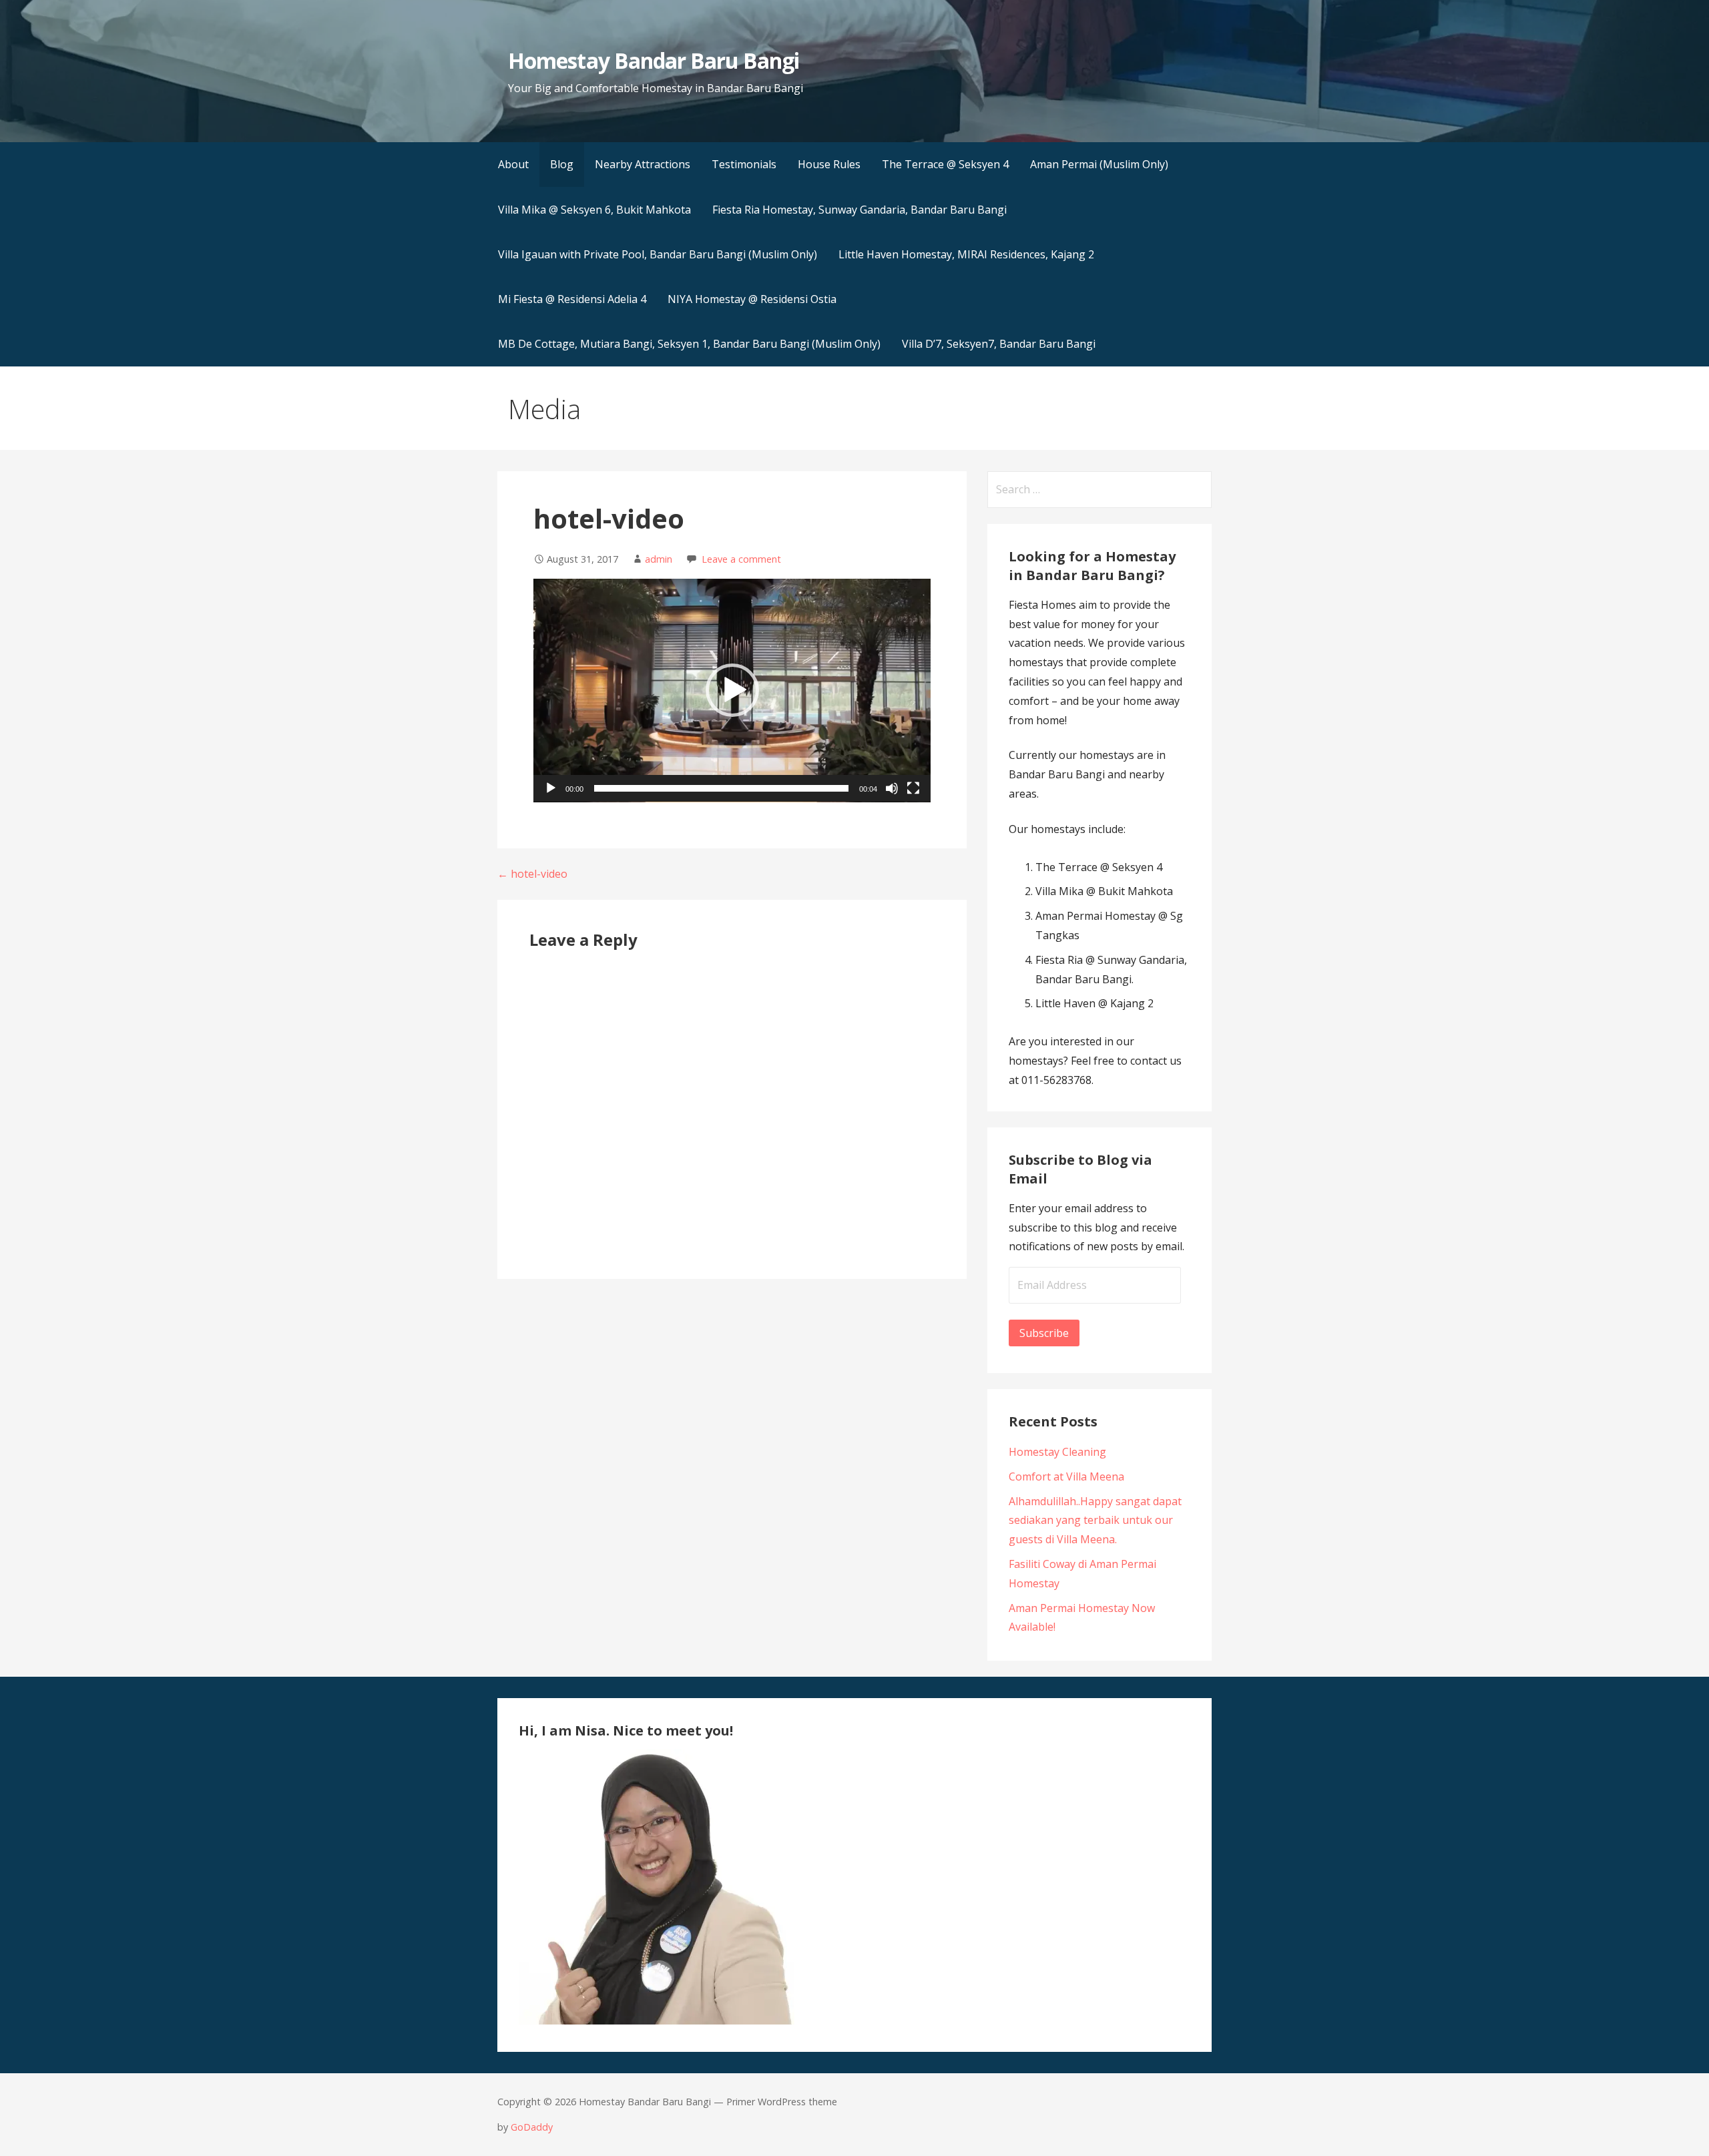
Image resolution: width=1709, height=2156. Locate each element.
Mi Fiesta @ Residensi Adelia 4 (572, 299)
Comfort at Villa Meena (1066, 1476)
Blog (562, 164)
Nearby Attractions (643, 164)
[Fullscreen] (913, 788)
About (513, 164)
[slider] (721, 788)
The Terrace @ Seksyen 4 (945, 164)
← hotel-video (532, 874)
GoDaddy (532, 2127)
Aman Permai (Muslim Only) (1099, 164)
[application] (732, 691)
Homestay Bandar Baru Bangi (654, 60)
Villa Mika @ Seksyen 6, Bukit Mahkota (594, 210)
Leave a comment (741, 559)
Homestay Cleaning (1057, 1452)
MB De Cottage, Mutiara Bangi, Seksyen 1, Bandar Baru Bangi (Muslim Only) (689, 344)
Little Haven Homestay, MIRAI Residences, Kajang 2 (966, 254)
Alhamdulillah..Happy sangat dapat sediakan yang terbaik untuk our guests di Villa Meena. (1095, 1521)
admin (659, 559)
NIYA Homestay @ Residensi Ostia (752, 299)
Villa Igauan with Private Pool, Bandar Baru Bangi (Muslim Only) (658, 254)
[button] (732, 690)
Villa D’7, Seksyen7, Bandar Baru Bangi (999, 344)
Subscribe (1044, 1333)
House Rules (829, 164)
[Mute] (892, 788)
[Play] (551, 788)
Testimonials (744, 164)
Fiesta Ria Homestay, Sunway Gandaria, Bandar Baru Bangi (860, 210)
